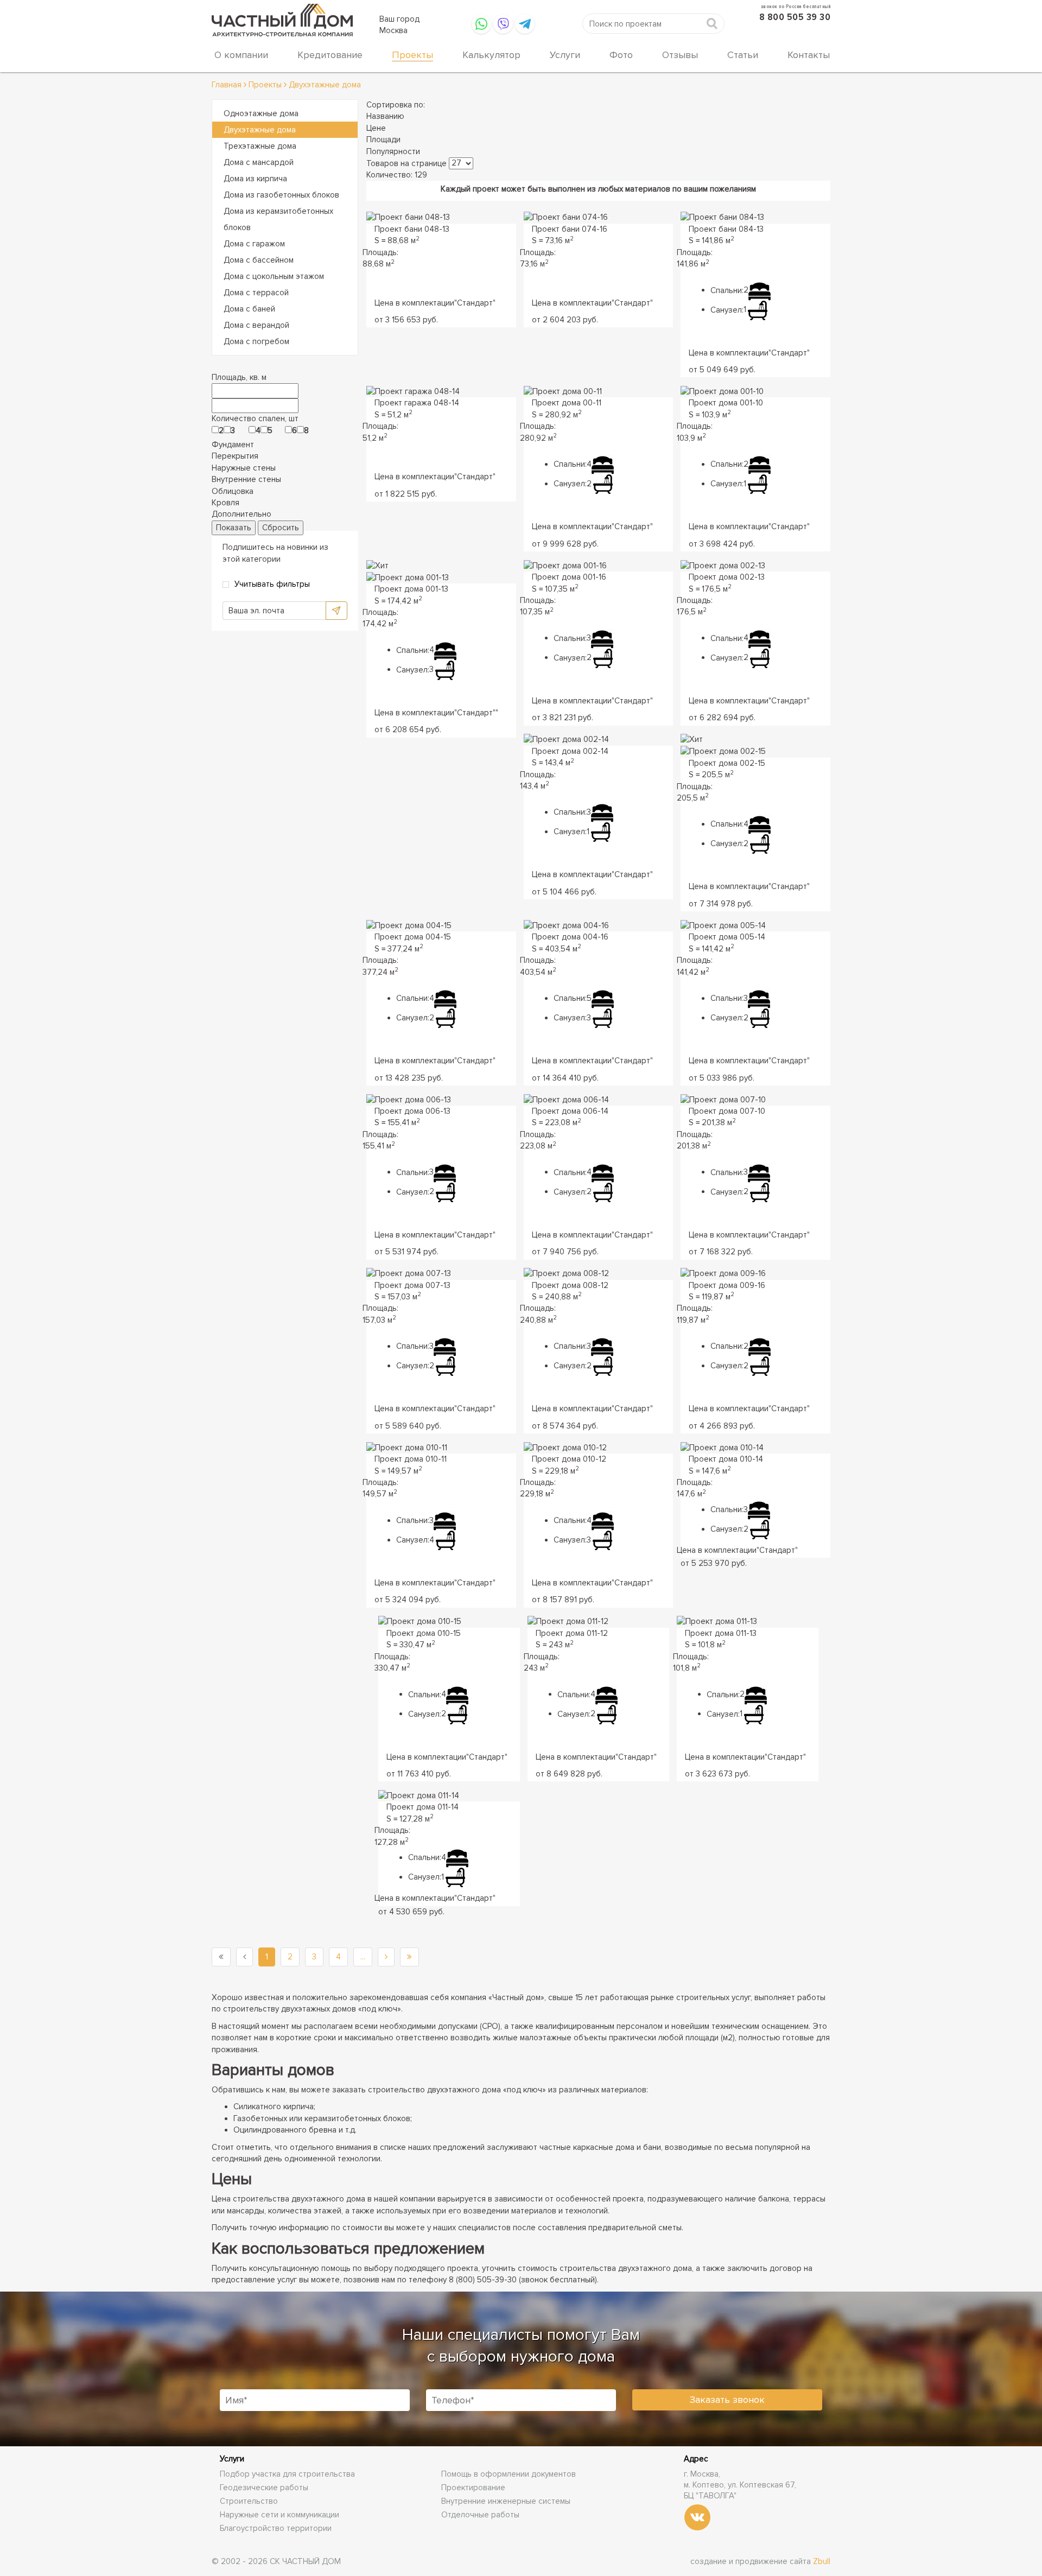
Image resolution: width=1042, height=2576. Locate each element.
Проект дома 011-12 (572, 1633)
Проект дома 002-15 (727, 763)
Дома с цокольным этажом (274, 276)
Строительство (249, 2501)
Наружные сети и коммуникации (279, 2515)
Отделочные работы (480, 2515)
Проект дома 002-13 (727, 577)
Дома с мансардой (259, 162)
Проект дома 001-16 (569, 577)
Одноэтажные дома (261, 113)
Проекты (412, 55)
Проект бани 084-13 (726, 229)
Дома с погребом (256, 341)
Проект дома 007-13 (412, 1285)
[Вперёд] (386, 1957)
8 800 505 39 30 (795, 17)
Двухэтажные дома (260, 130)
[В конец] (409, 1957)
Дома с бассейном (259, 260)
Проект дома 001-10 (726, 403)
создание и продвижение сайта (760, 2561)
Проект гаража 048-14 (417, 403)
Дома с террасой (256, 293)
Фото (621, 55)
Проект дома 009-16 (727, 1285)
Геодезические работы (264, 2488)
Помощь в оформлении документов (509, 2474)
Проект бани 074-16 (570, 229)
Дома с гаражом (254, 244)
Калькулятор (491, 55)
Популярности (393, 151)
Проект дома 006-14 (570, 1111)
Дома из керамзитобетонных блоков (278, 219)
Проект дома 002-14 (570, 751)
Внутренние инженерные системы (506, 2501)
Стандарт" (476, 713)
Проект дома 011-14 (422, 1807)
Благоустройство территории (276, 2528)
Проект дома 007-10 (727, 1111)
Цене (376, 128)
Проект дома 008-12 (570, 1285)
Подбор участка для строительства (287, 2474)
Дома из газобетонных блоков (281, 195)
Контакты (809, 55)
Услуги (565, 55)
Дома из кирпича (255, 179)
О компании (241, 55)
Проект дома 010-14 (726, 1459)
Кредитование (330, 55)
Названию (385, 116)
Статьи (743, 55)
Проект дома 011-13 (721, 1633)
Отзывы (680, 55)
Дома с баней (249, 309)
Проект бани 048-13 (412, 229)
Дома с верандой (256, 325)
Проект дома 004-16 (570, 937)
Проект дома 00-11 (567, 403)
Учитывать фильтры (272, 584)
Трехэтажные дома (260, 146)
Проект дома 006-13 (412, 1111)
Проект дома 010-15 (424, 1633)
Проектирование (473, 2488)
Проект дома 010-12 (569, 1459)
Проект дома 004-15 (413, 937)
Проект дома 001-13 (411, 589)
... (363, 1957)
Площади (383, 139)
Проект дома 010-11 (411, 1459)
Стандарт (475, 303)
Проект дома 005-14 (727, 937)
